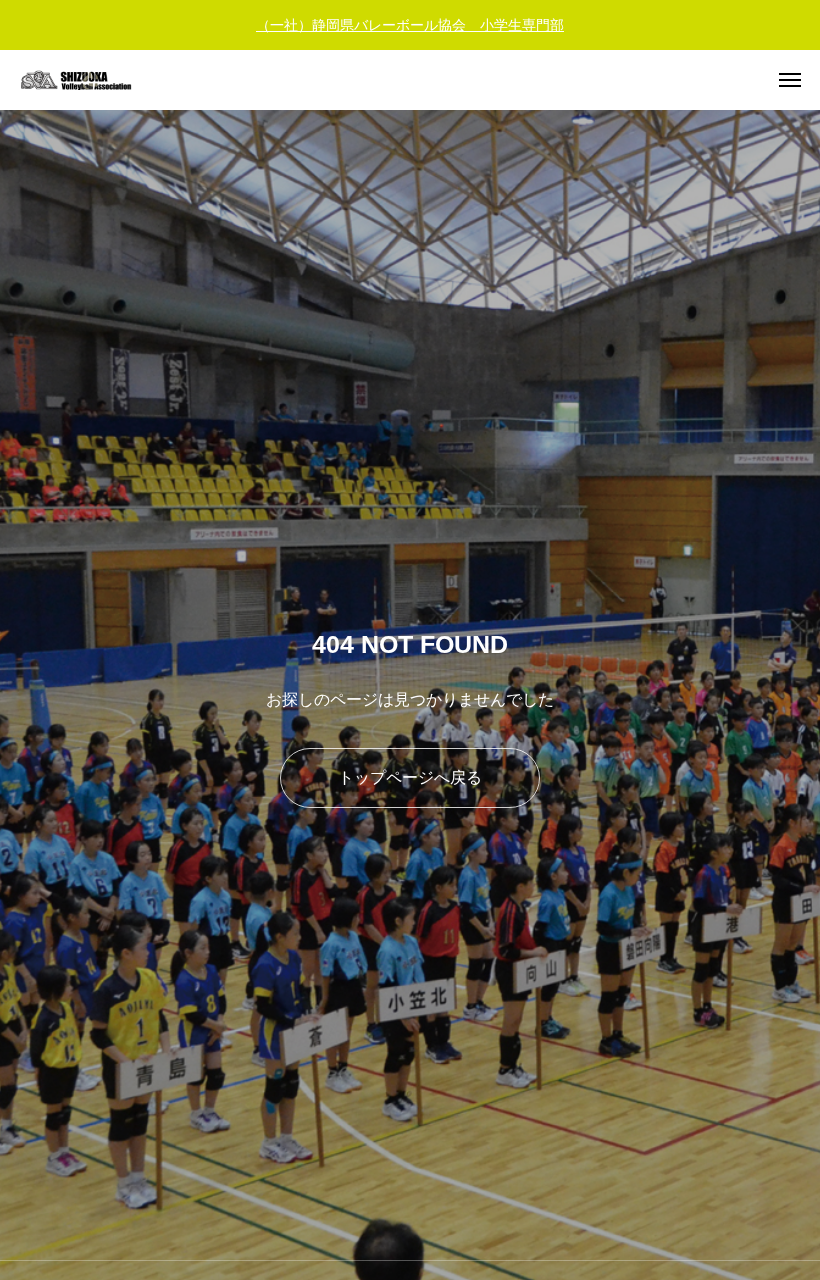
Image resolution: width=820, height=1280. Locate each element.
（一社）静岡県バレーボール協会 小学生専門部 (410, 25)
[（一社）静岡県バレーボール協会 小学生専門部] (90, 80)
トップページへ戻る (410, 777)
